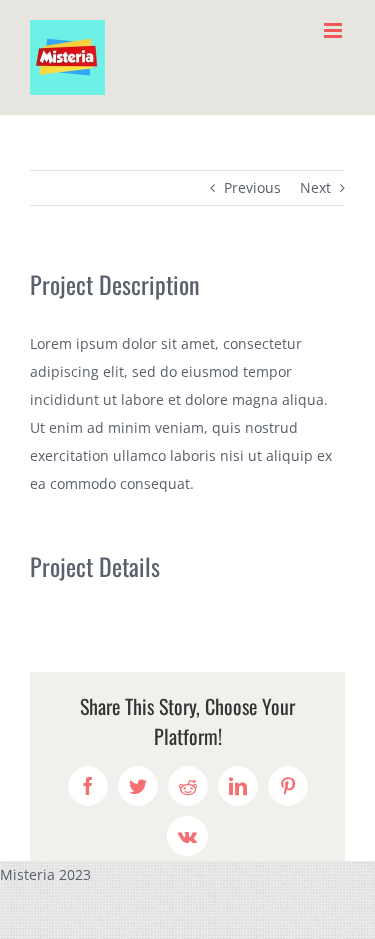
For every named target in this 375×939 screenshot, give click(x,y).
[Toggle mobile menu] (334, 30)
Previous (252, 187)
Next (315, 187)
